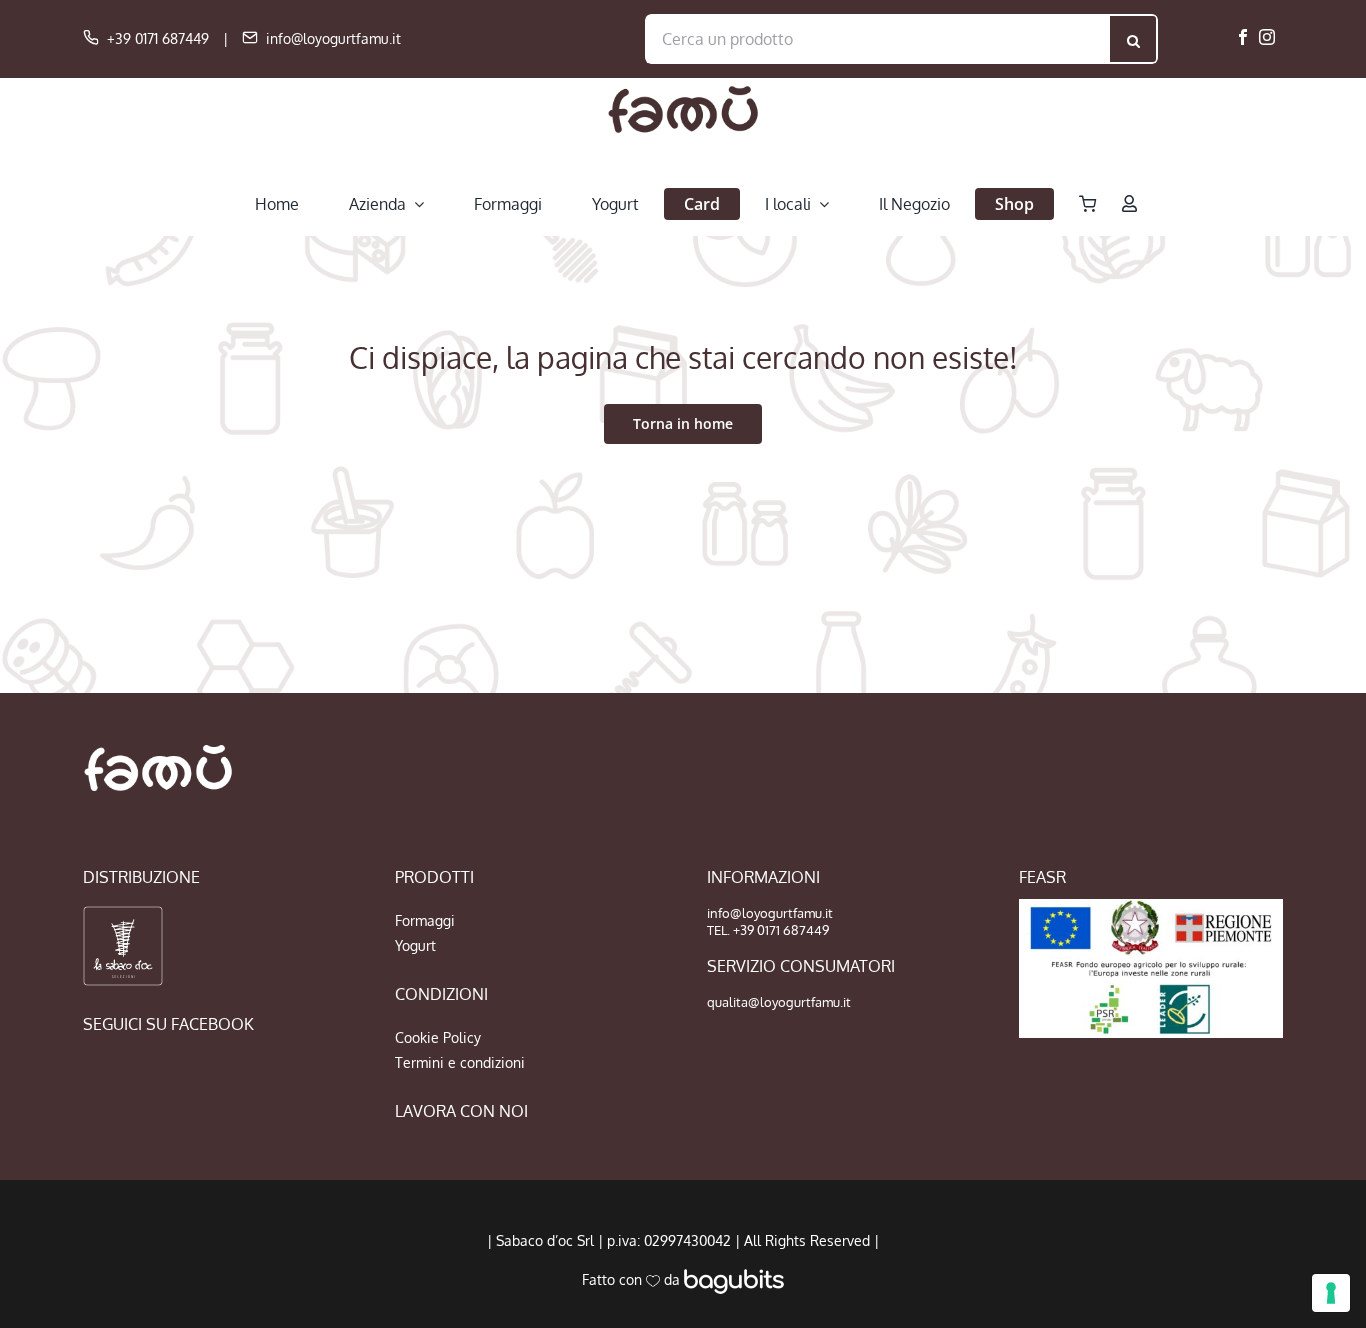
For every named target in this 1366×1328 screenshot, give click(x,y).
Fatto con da (633, 1279)
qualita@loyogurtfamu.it (779, 1002)
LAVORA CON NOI (461, 1111)
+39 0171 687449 (158, 38)
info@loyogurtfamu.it (333, 38)
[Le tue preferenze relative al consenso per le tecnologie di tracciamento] (1331, 1293)
